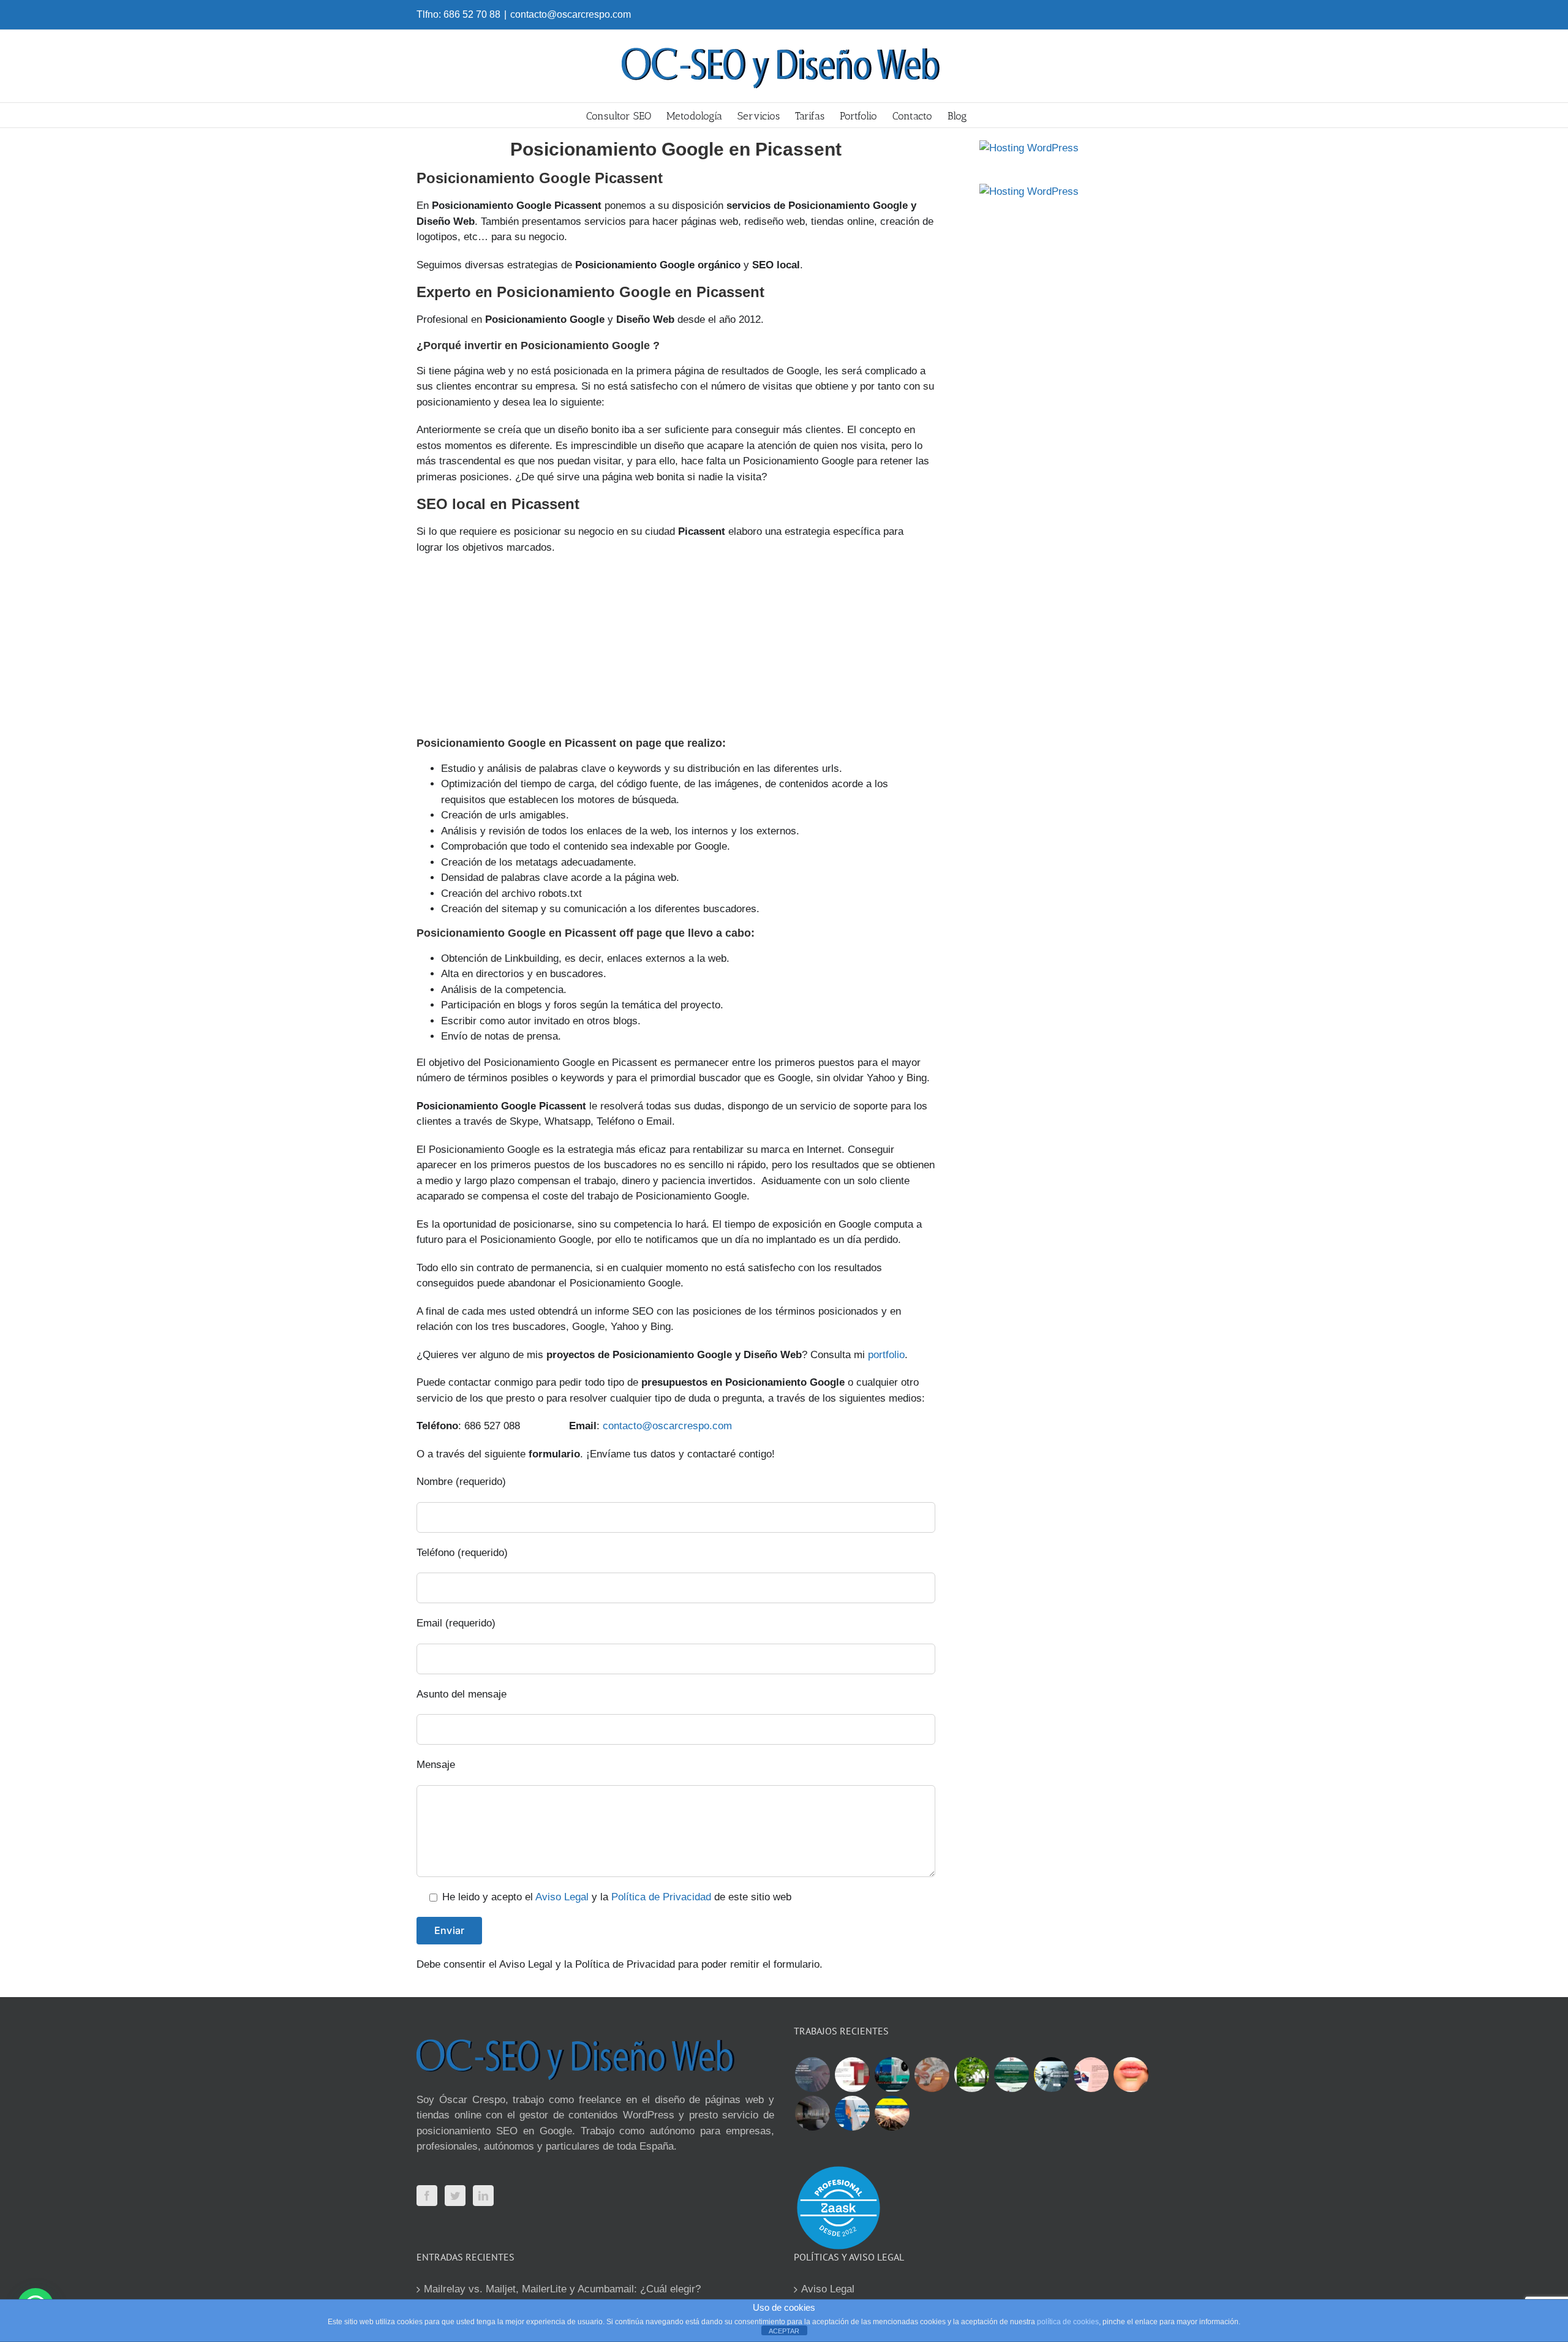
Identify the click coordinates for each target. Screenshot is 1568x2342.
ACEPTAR (784, 2331)
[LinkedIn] (483, 2196)
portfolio (886, 1355)
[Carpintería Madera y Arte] (852, 2075)
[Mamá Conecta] (812, 2075)
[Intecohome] (812, 2113)
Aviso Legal (562, 1897)
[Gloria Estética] (932, 2075)
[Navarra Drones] (1051, 2075)
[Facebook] (427, 2196)
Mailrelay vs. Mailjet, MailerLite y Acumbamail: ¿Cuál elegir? (562, 2289)
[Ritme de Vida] (971, 2075)
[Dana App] (1091, 2075)
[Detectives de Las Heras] (892, 2075)
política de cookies (1068, 2322)
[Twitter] (455, 2196)
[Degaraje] (852, 2113)
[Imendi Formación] (1011, 2075)
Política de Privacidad (661, 1897)
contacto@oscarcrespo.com (571, 14)
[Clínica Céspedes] (1131, 2075)
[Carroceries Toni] (892, 2113)
